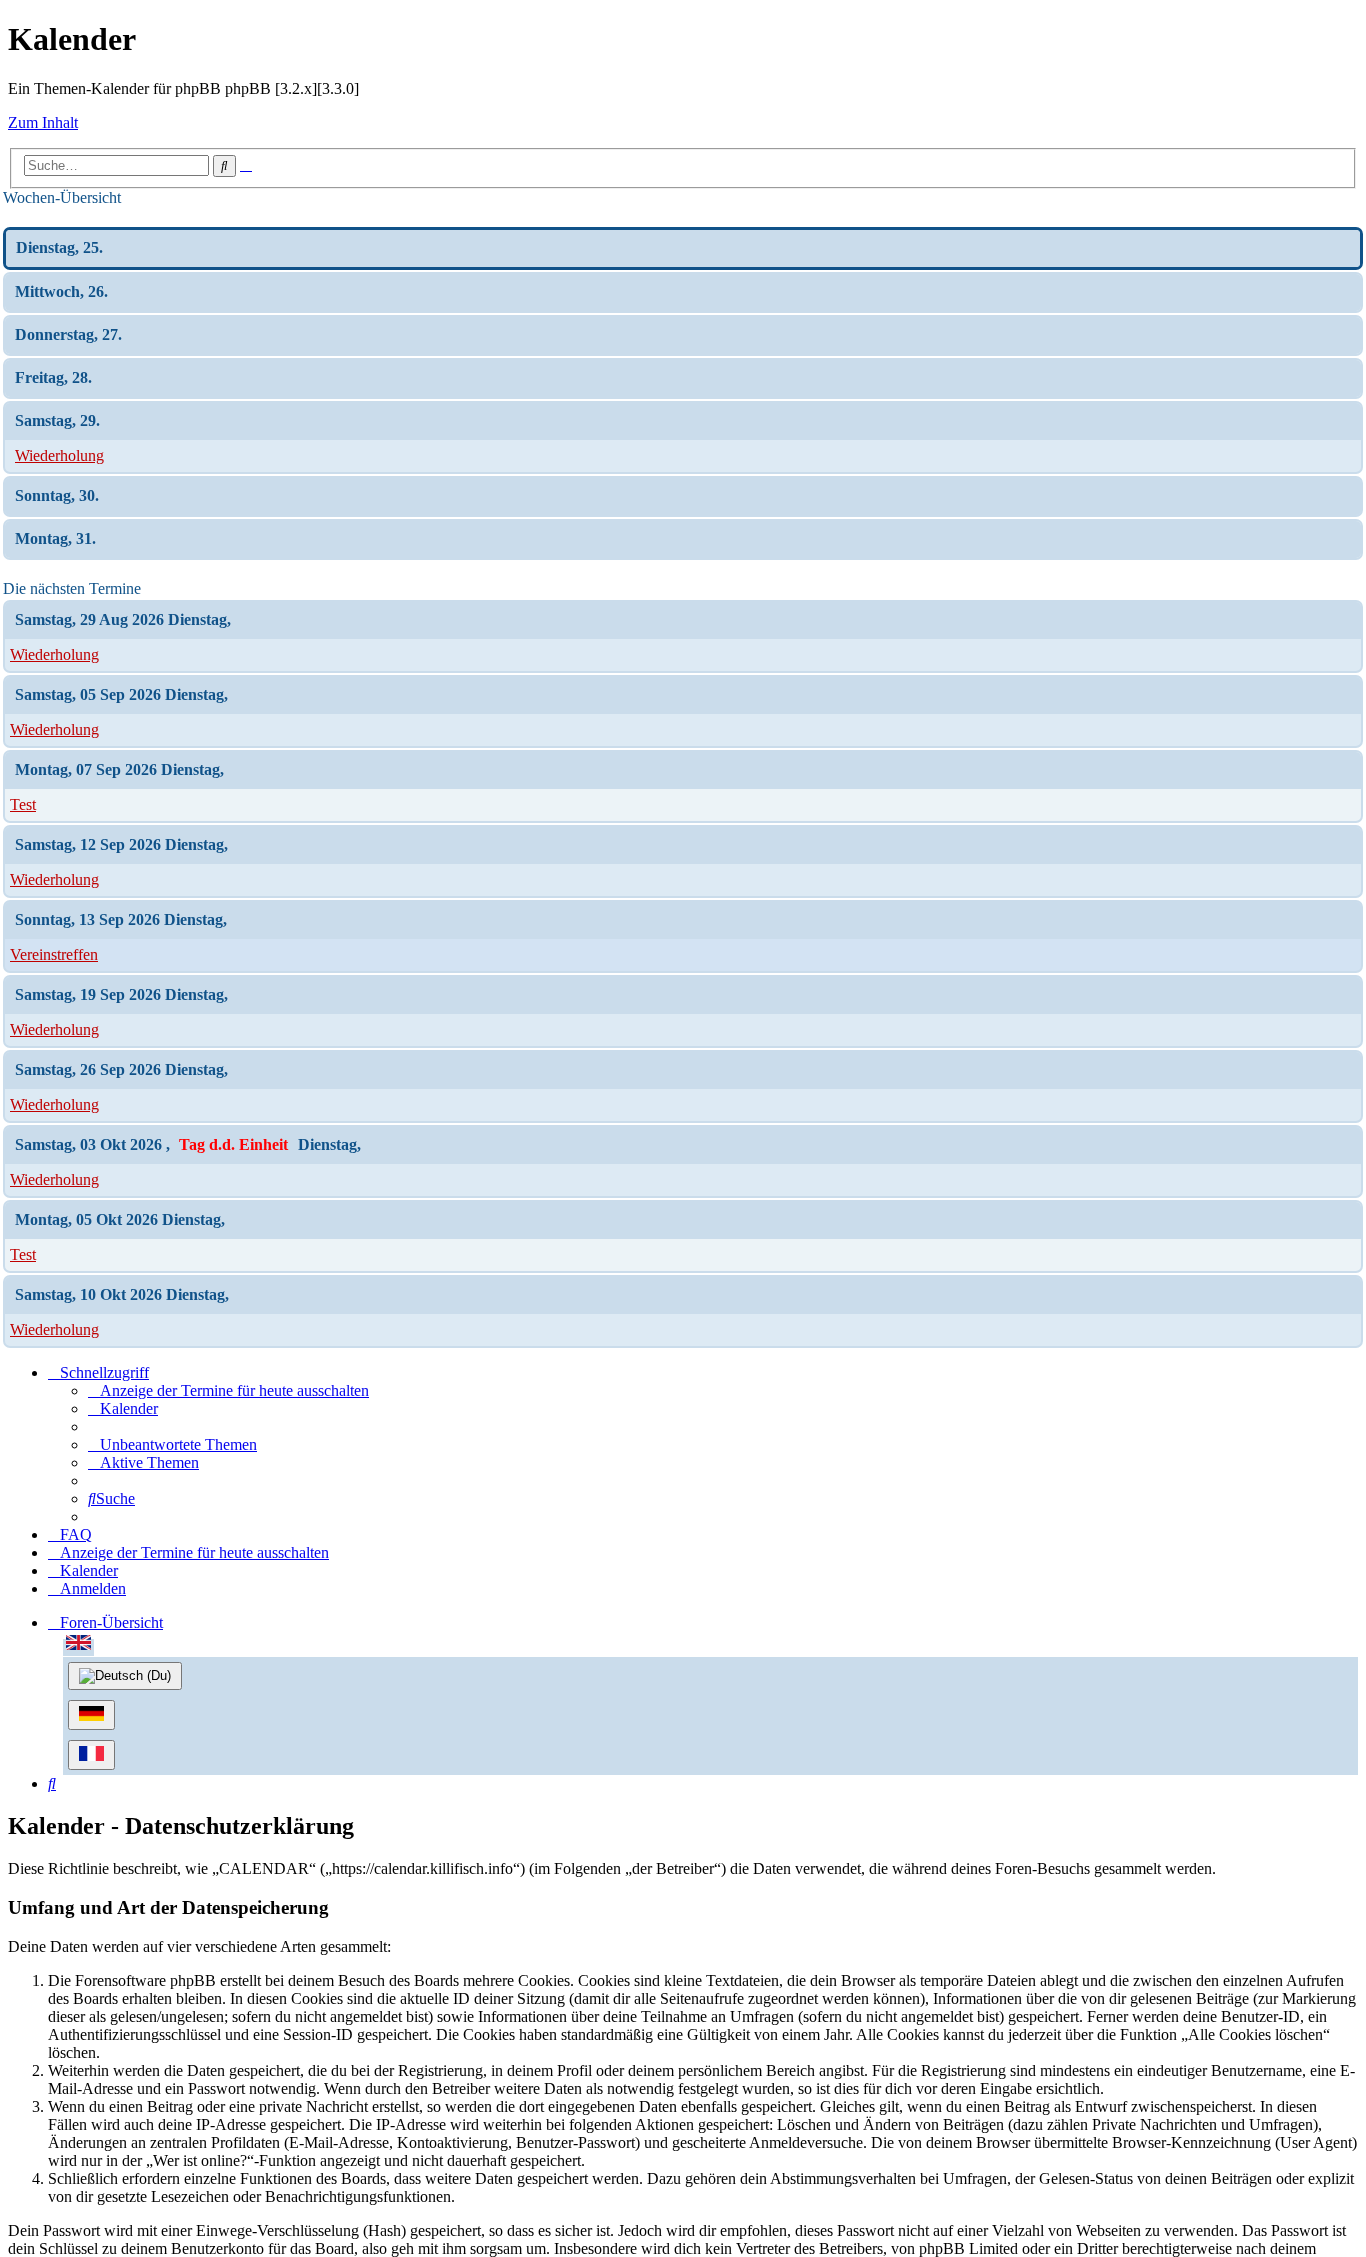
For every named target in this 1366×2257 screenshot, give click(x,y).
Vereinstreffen (54, 954)
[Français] (91, 1755)
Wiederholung (59, 455)
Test (23, 804)
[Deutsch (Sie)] (91, 1715)
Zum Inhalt (43, 122)
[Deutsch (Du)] (125, 1676)
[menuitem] (228, 1390)
